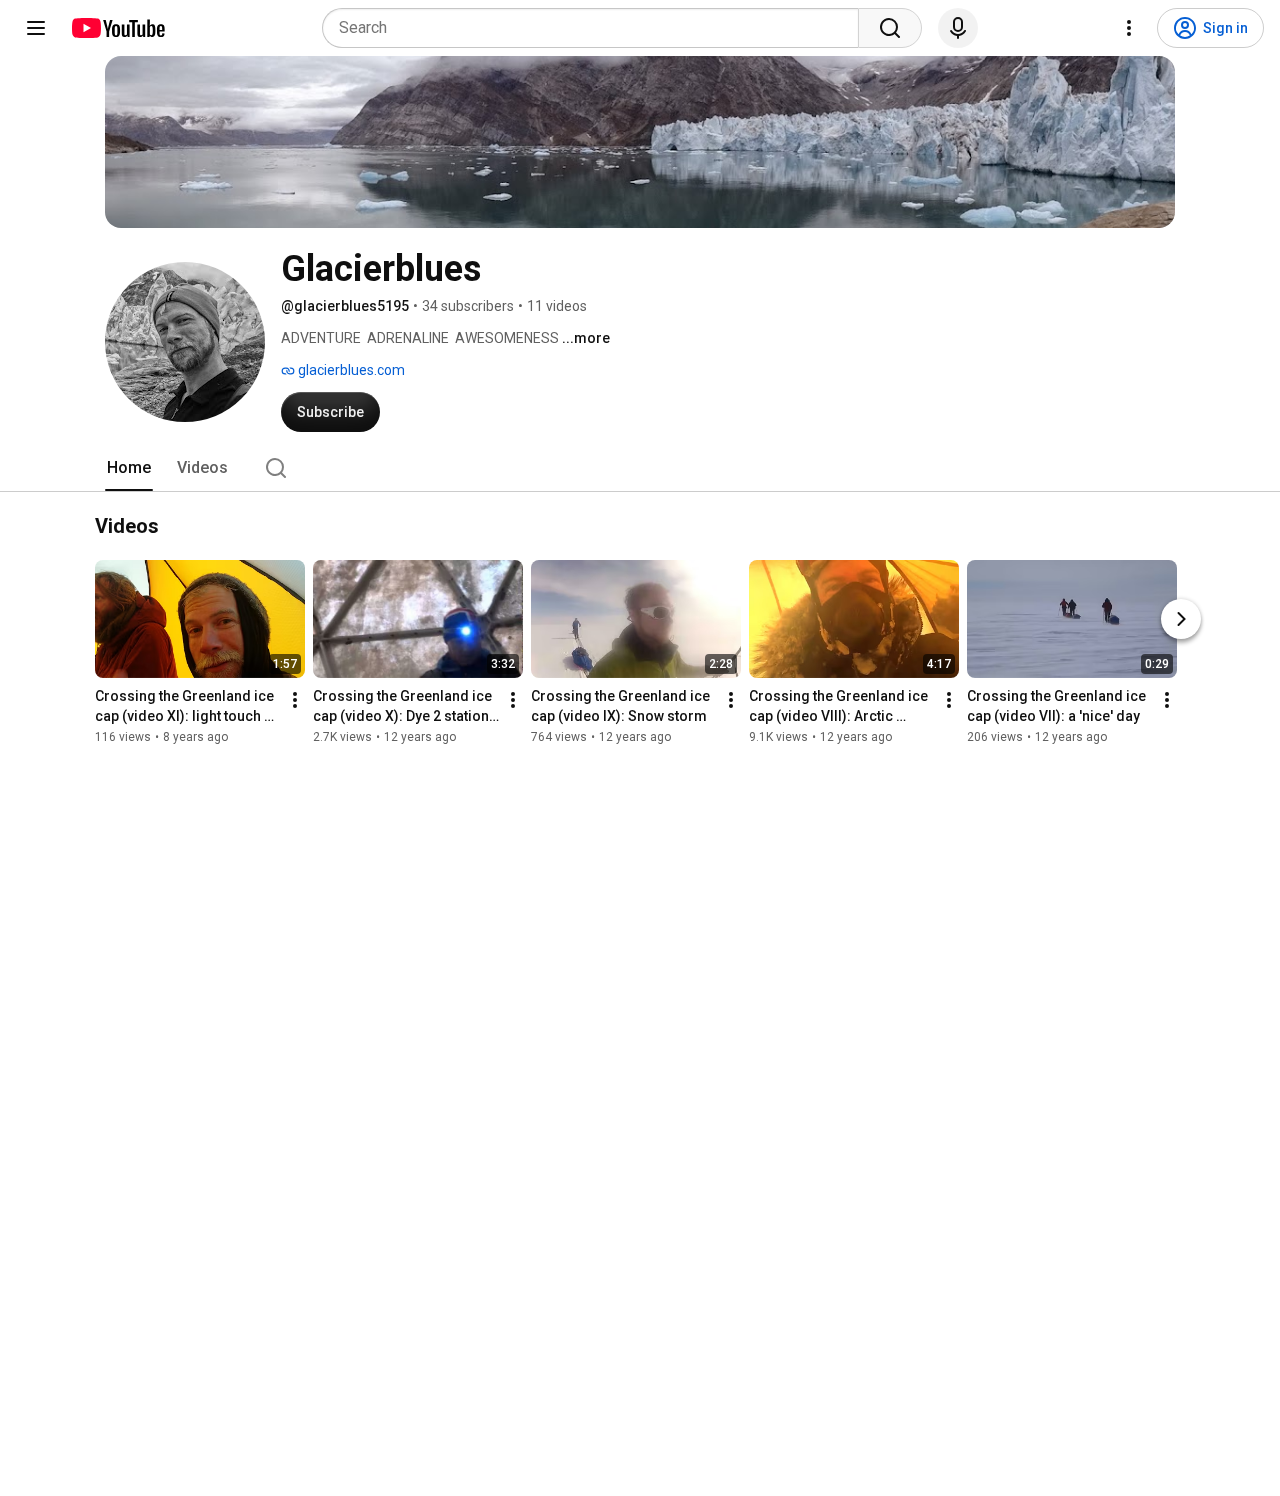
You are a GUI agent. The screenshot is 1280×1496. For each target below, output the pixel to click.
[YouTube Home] (117, 28)
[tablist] (640, 468)
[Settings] (1129, 28)
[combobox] (596, 28)
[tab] (129, 468)
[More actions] (295, 701)
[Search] (890, 28)
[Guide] (36, 28)
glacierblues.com (350, 370)
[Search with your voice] (958, 28)
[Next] (1181, 620)
